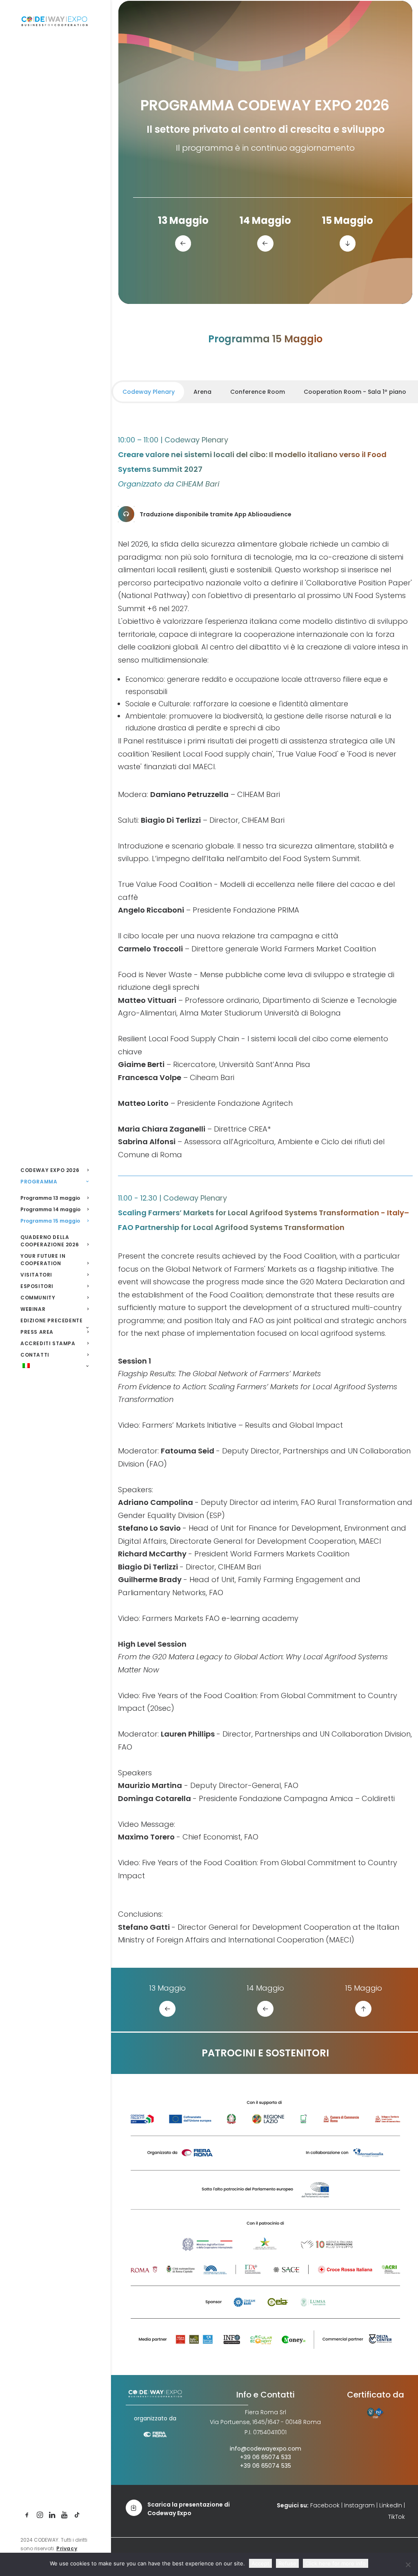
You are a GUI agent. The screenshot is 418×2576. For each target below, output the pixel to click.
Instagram (359, 2505)
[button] (27, 2515)
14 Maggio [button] (265, 220)
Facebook (325, 2505)
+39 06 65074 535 (266, 2466)
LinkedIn (391, 2505)
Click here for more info (336, 2563)
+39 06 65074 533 (266, 2457)
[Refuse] (408, 2565)
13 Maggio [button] (183, 220)
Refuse (287, 2563)
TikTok (397, 2517)
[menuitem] (27, 2515)
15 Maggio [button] (348, 220)
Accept (260, 2563)
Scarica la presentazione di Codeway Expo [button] (189, 2509)
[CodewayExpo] (54, 21)
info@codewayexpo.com (266, 2449)
